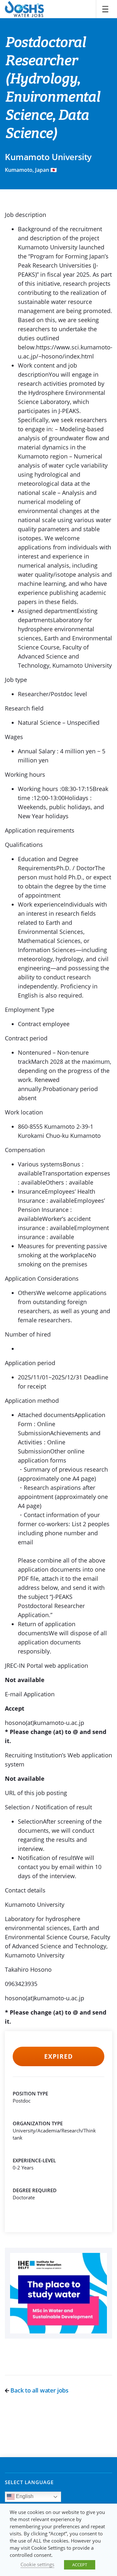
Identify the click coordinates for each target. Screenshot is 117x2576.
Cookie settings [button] (37, 2564)
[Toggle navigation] (105, 9)
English (24, 2497)
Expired (58, 2056)
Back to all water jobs (39, 2390)
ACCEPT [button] (80, 2565)
